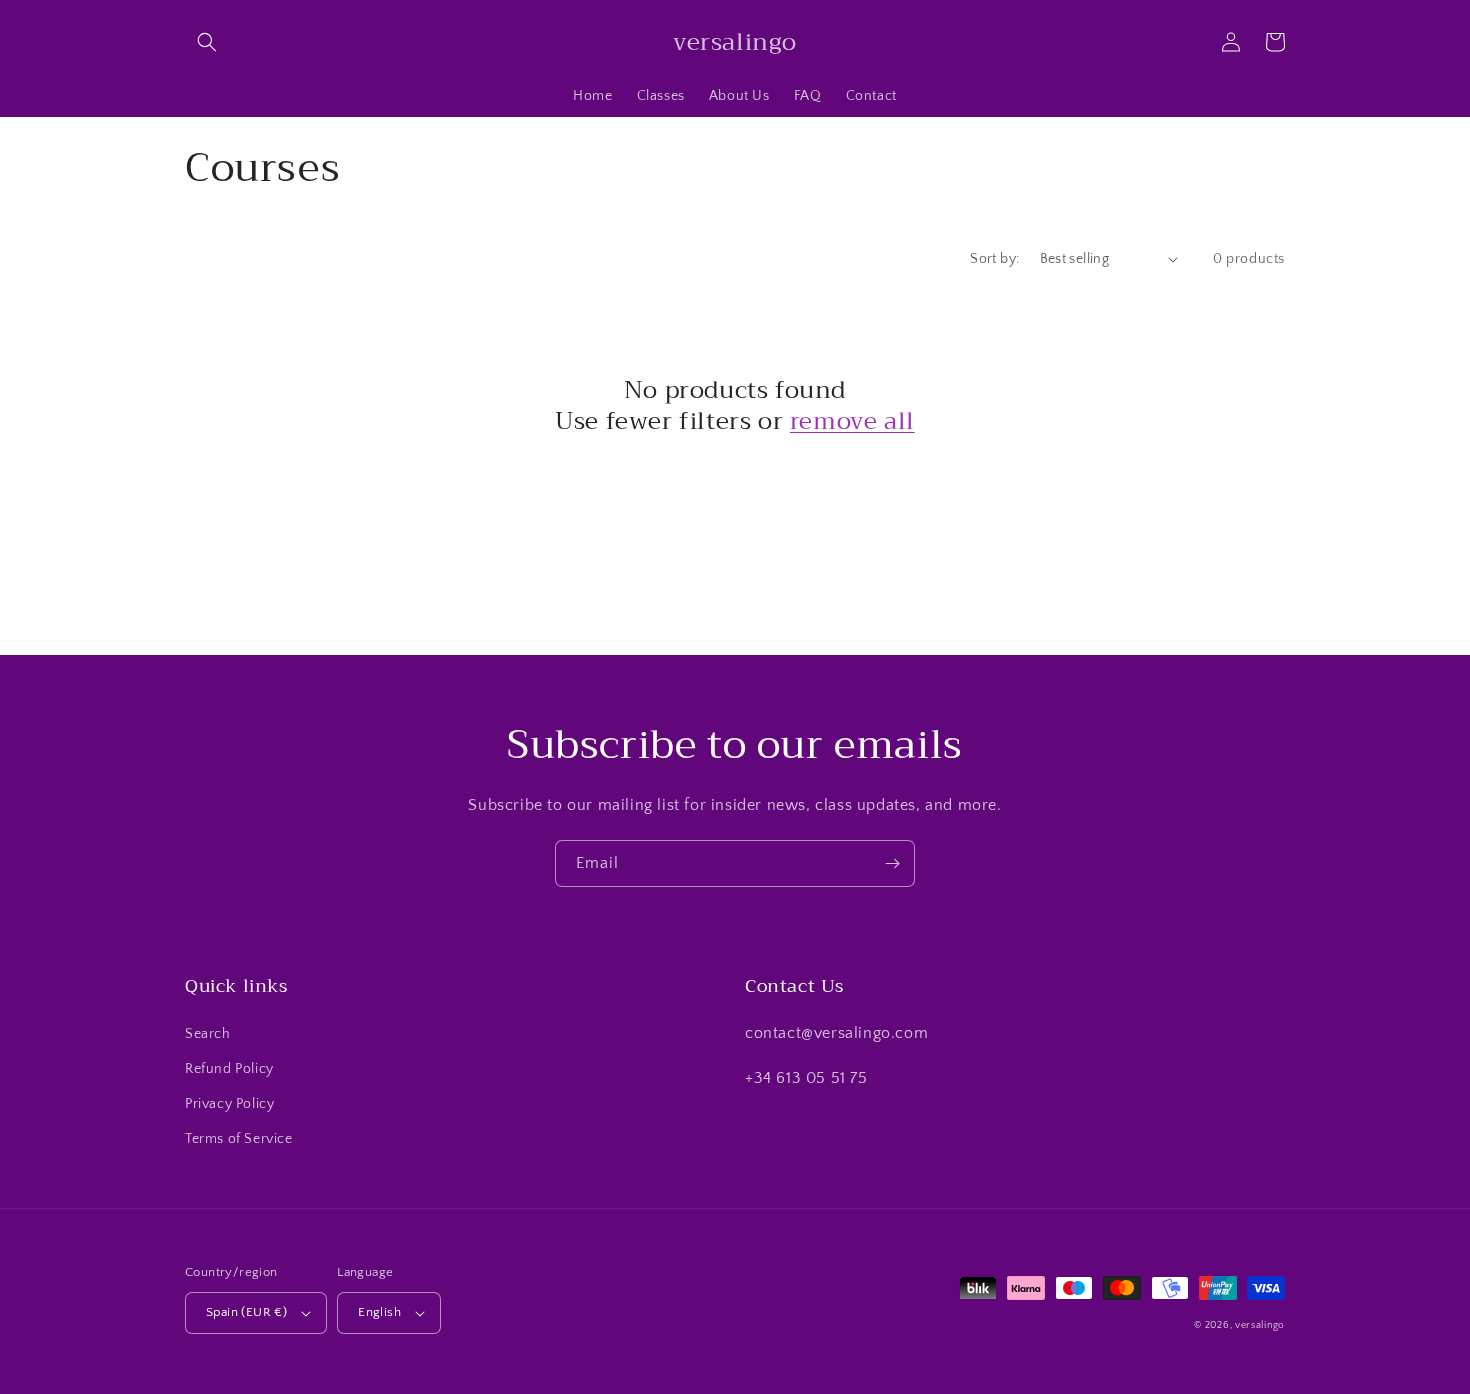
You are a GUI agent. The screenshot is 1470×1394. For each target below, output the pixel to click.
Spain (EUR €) (246, 1312)
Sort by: (994, 259)
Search (208, 1034)
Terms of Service (239, 1139)
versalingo (1260, 1325)
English (379, 1312)
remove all (852, 421)
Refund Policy (229, 1069)
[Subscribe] (892, 863)
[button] (207, 42)
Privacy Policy (229, 1104)
